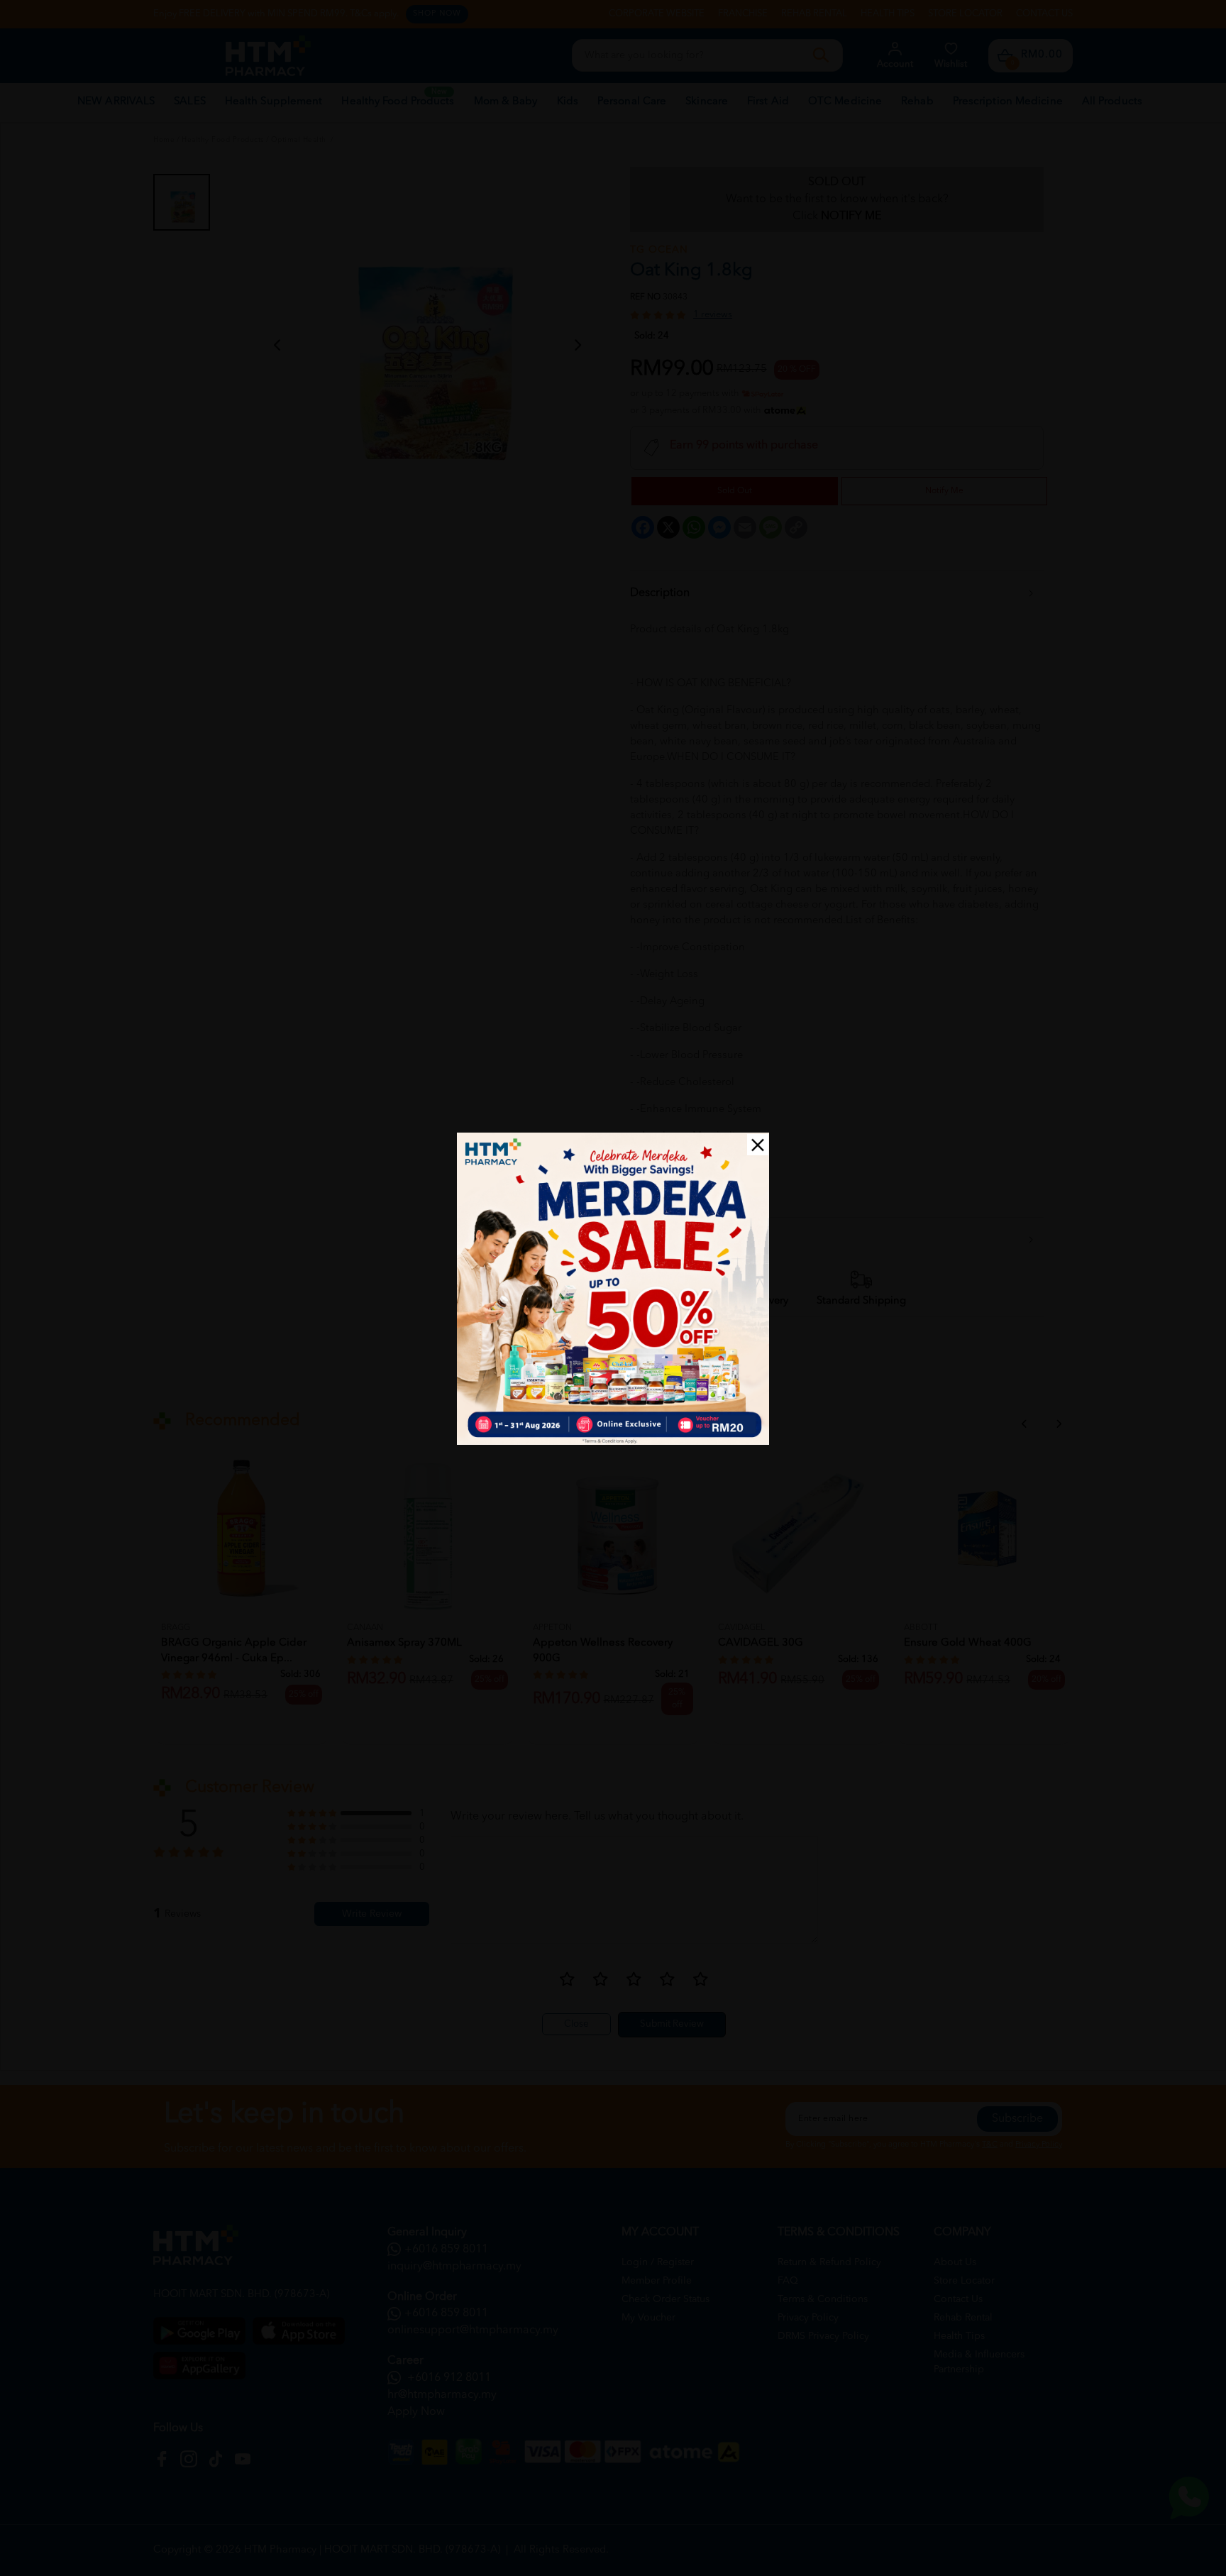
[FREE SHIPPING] (613, 1289)
